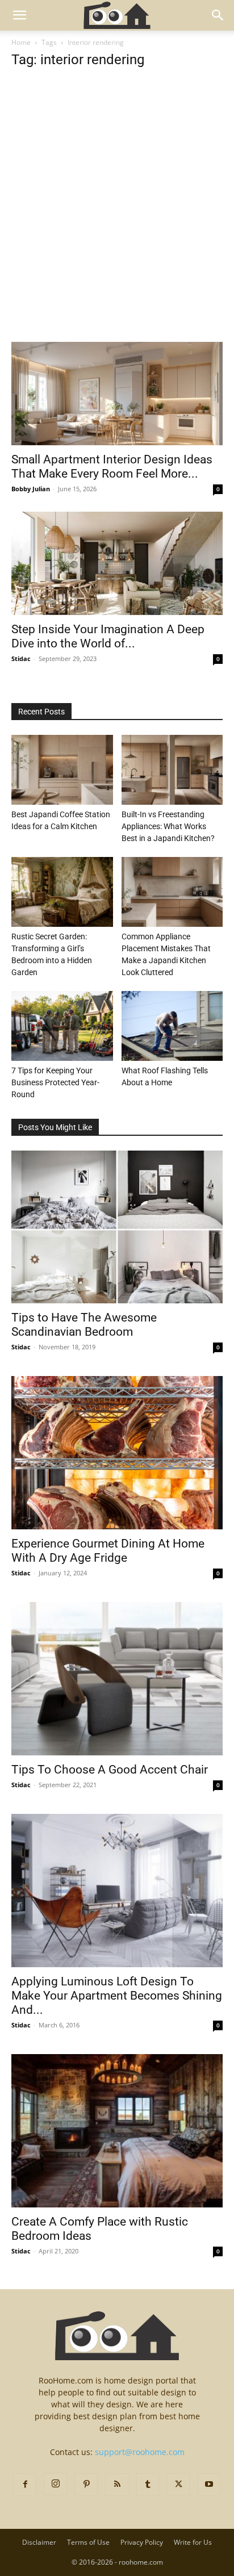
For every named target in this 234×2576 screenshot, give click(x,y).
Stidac (21, 658)
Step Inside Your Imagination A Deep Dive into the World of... (108, 636)
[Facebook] (25, 2485)
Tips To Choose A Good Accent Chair (110, 1770)
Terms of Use (88, 2542)
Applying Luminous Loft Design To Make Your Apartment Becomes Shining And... (117, 1996)
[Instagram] (56, 2484)
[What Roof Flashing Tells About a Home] (172, 1026)
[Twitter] (178, 2485)
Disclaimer (39, 2542)
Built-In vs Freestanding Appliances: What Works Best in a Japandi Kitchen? (168, 826)
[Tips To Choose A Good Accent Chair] (117, 1679)
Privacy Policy (142, 2542)
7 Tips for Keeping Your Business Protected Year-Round (55, 1082)
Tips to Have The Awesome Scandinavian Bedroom (84, 1325)
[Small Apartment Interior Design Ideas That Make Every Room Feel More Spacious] (117, 394)
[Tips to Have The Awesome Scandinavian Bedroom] (117, 1227)
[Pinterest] (86, 2485)
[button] (19, 15)
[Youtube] (209, 2485)
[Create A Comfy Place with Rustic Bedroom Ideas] (117, 2131)
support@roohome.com (140, 2452)
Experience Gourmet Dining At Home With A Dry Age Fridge (108, 1551)
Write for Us (193, 2542)
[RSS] (117, 2485)
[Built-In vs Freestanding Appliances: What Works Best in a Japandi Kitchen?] (172, 770)
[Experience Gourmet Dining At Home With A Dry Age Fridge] (117, 1453)
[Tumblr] (148, 2485)
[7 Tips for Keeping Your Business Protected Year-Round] (62, 1026)
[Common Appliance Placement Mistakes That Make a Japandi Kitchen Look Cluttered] (172, 892)
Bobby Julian (31, 489)
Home (21, 42)
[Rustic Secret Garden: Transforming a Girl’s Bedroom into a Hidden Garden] (62, 892)
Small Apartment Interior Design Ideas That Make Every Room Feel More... (112, 467)
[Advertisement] (117, 220)
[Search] (218, 15)
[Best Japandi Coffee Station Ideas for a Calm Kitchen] (62, 770)
